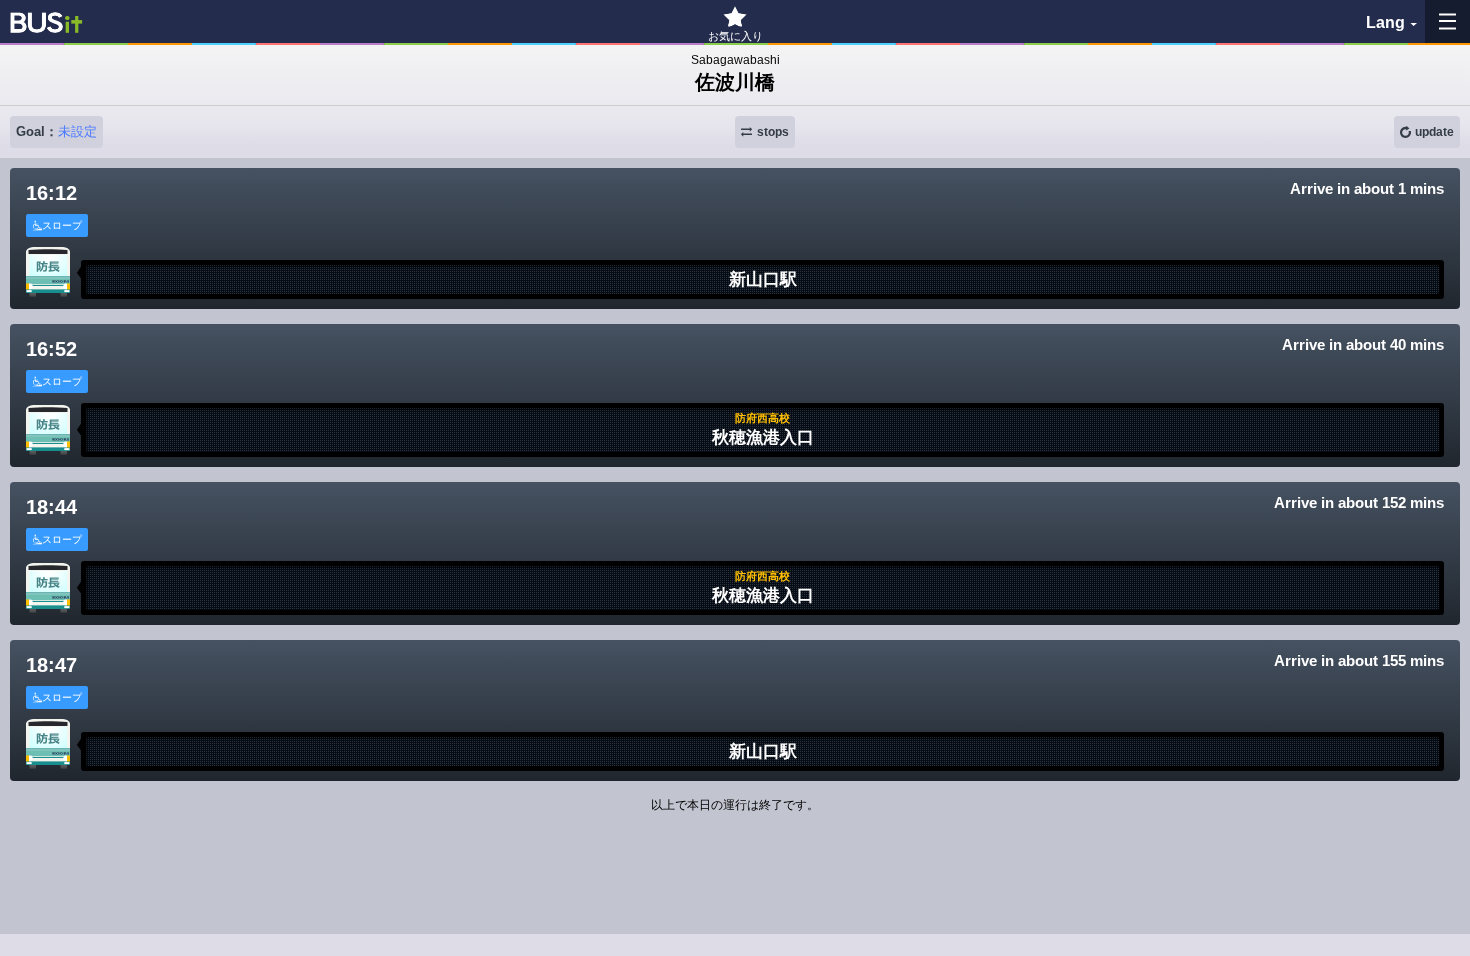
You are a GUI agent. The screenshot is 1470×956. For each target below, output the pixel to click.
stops (773, 132)
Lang (1385, 22)
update (1434, 132)
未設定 (77, 131)
